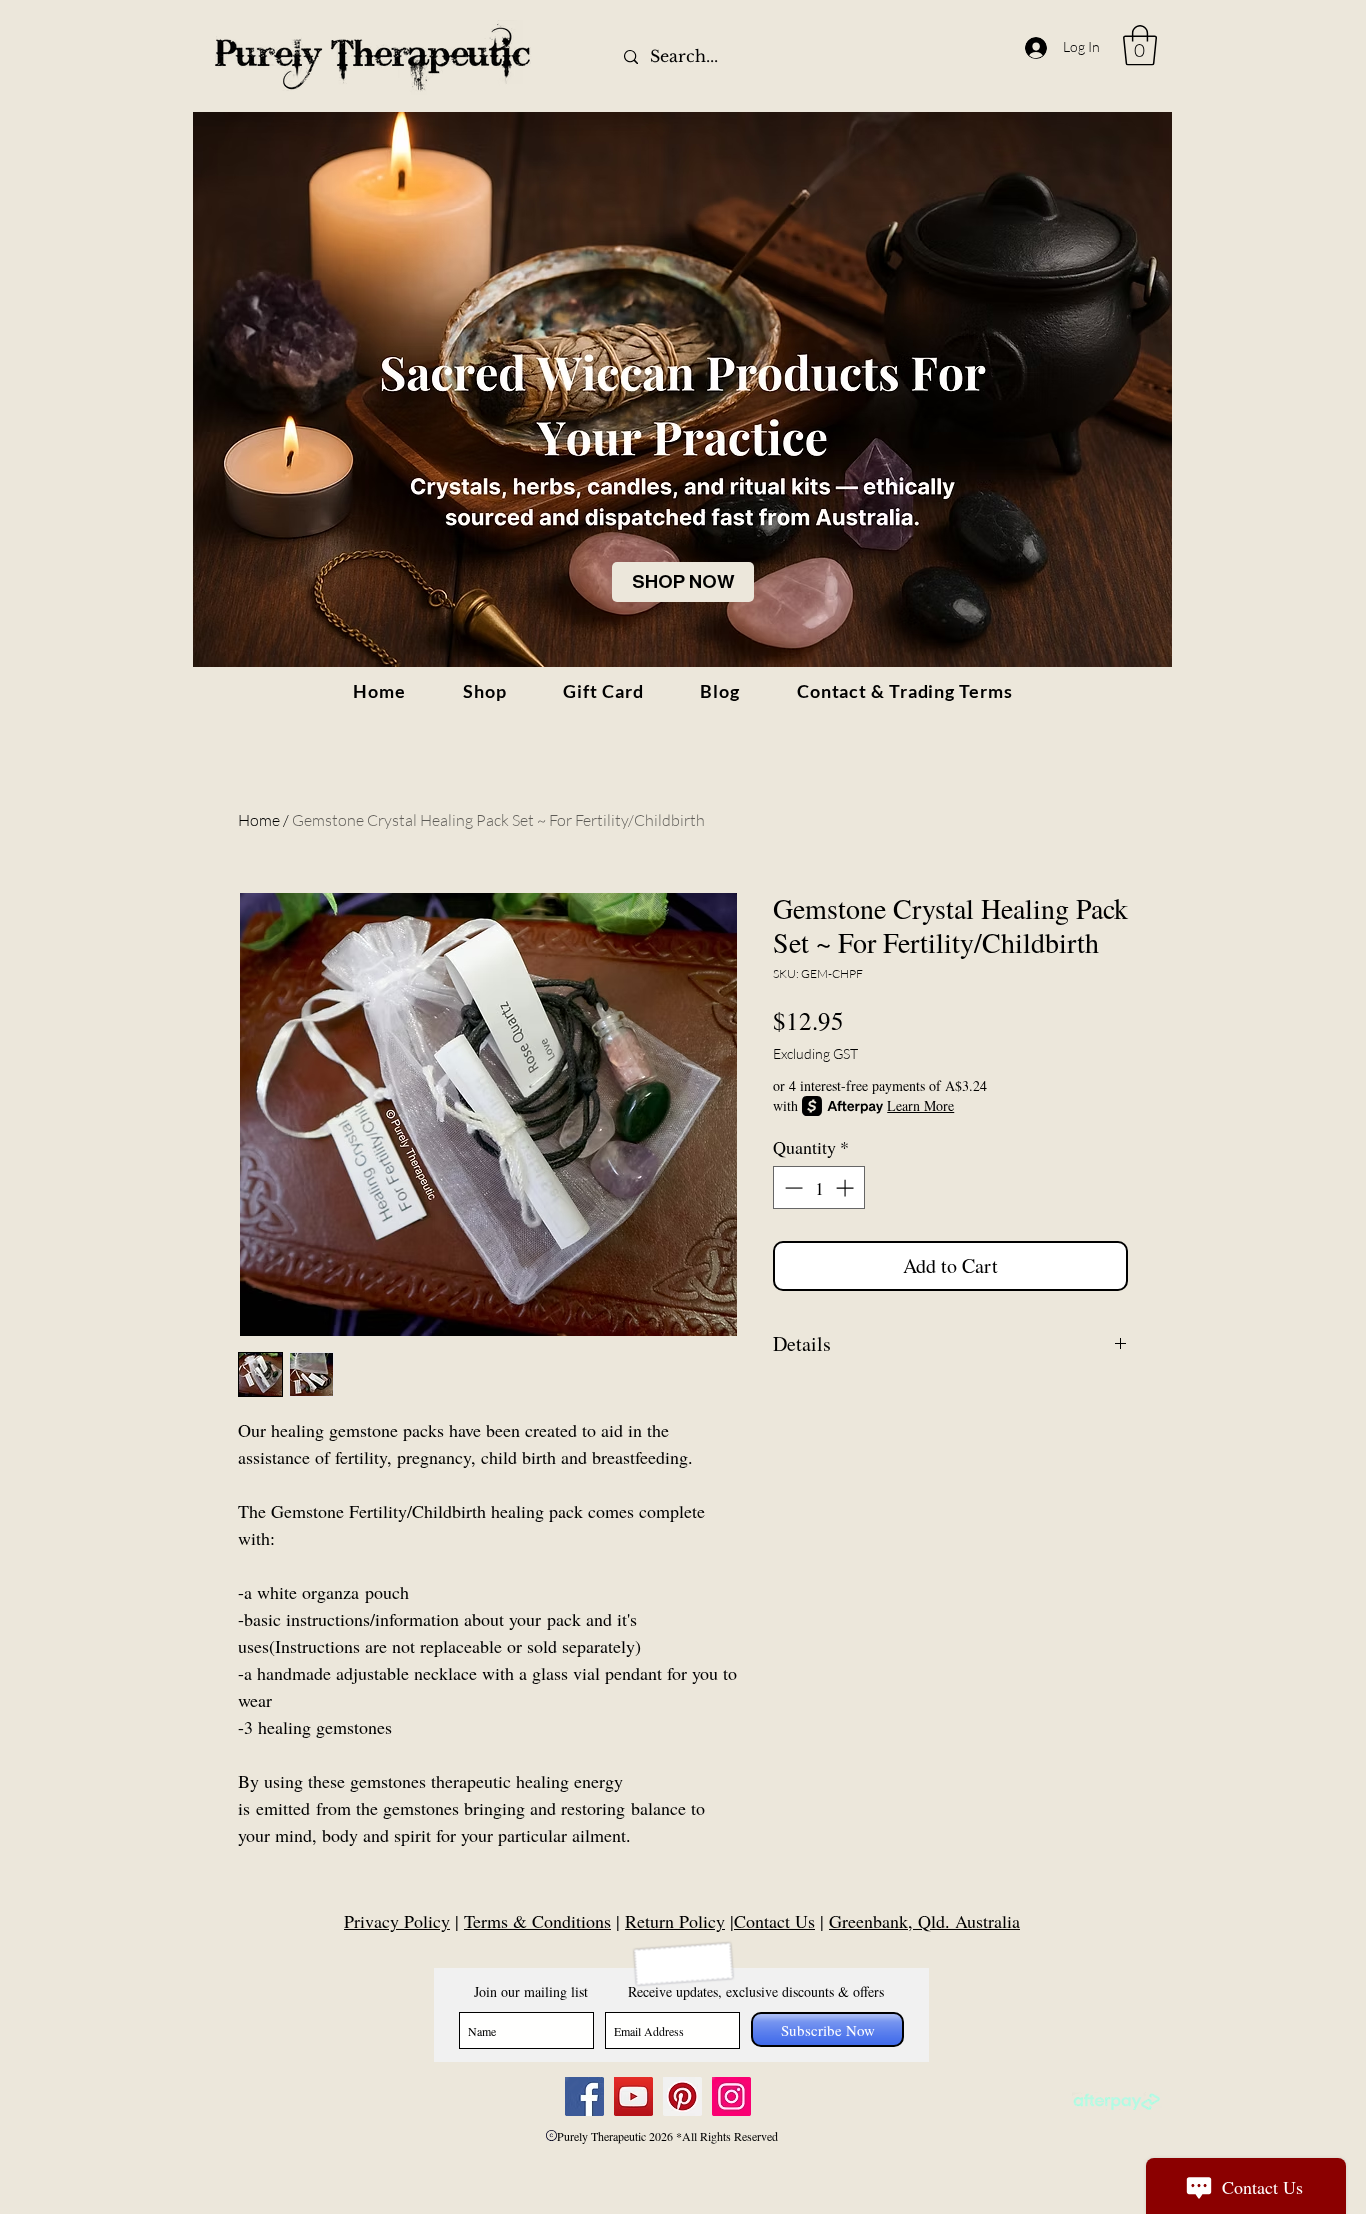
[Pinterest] (682, 2096)
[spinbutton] (819, 1187)
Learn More (920, 1105)
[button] (1140, 45)
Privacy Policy (397, 1921)
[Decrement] (791, 1187)
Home (259, 820)
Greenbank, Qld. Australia (924, 1921)
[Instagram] (731, 2096)
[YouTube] (633, 2096)
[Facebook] (584, 2096)
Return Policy (675, 1921)
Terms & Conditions (537, 1921)
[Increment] (846, 1187)
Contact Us (774, 1921)
